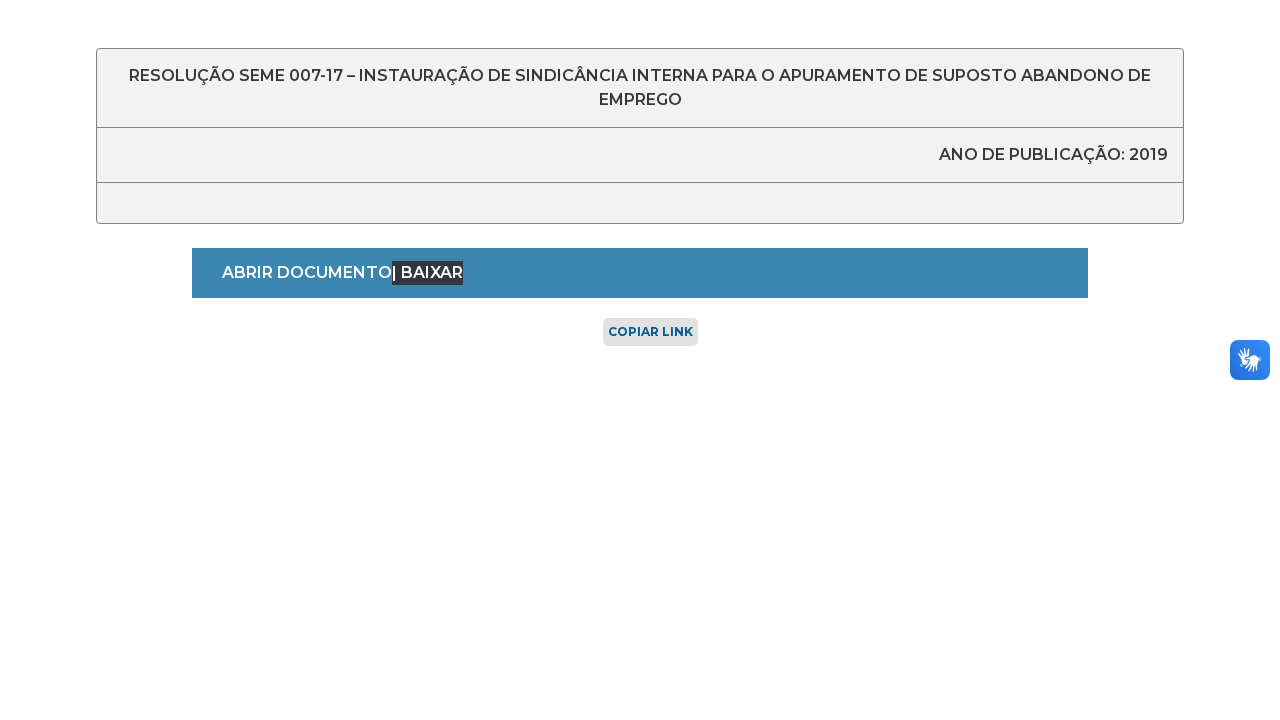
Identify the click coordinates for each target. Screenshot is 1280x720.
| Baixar (427, 272)
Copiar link (650, 331)
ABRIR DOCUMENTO (307, 272)
